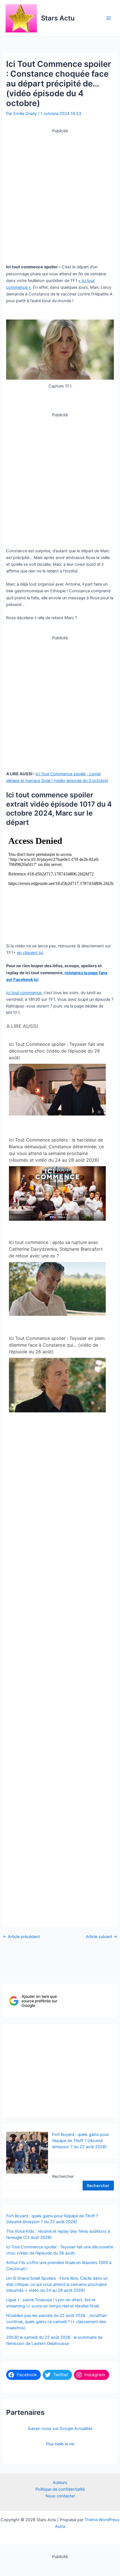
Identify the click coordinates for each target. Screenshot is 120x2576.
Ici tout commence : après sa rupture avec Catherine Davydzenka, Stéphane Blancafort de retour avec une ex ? (56, 1249)
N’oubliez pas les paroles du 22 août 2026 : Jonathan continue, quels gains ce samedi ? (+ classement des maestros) (57, 2322)
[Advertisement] (60, 194)
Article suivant (101, 1937)
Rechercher (63, 2176)
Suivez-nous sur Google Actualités (60, 2429)
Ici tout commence (24, 993)
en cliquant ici (30, 953)
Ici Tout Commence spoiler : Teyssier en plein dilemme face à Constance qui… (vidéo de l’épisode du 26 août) (57, 1345)
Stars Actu (58, 18)
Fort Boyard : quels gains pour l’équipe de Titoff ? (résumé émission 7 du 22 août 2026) (81, 2141)
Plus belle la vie (60, 2444)
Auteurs (60, 2483)
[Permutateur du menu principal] (109, 18)
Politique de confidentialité (60, 2489)
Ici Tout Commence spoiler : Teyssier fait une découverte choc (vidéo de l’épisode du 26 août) (57, 1051)
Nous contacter (60, 2496)
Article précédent (21, 1937)
